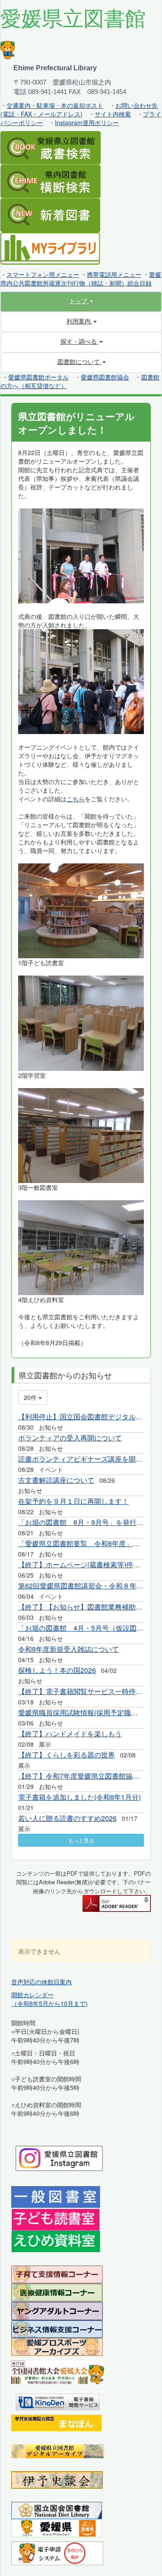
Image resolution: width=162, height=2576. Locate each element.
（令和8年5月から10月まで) (49, 2003)
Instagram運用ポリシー (87, 122)
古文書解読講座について (56, 1480)
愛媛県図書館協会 (105, 377)
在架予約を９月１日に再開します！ (73, 1501)
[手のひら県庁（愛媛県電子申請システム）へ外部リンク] (57, 2552)
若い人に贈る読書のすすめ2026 (67, 1818)
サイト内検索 (113, 114)
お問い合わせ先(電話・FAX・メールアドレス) (79, 110)
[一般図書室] (56, 2196)
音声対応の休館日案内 (41, 1982)
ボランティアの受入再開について (70, 1438)
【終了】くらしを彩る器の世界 (67, 1755)
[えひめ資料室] (56, 2240)
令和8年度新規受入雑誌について (68, 1649)
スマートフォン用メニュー (43, 274)
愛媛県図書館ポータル (38, 377)
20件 (31, 1397)
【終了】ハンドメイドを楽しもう (70, 1734)
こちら (76, 799)
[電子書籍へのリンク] (58, 2400)
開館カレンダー (32, 1995)
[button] (81, 301)
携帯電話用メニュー (114, 274)
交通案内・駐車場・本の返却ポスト (55, 105)
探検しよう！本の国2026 (57, 1670)
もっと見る (81, 1840)
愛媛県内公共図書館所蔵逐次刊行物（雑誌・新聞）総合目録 (81, 279)
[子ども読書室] (56, 2218)
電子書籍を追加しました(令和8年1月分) (79, 1797)
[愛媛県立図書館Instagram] (59, 2157)
